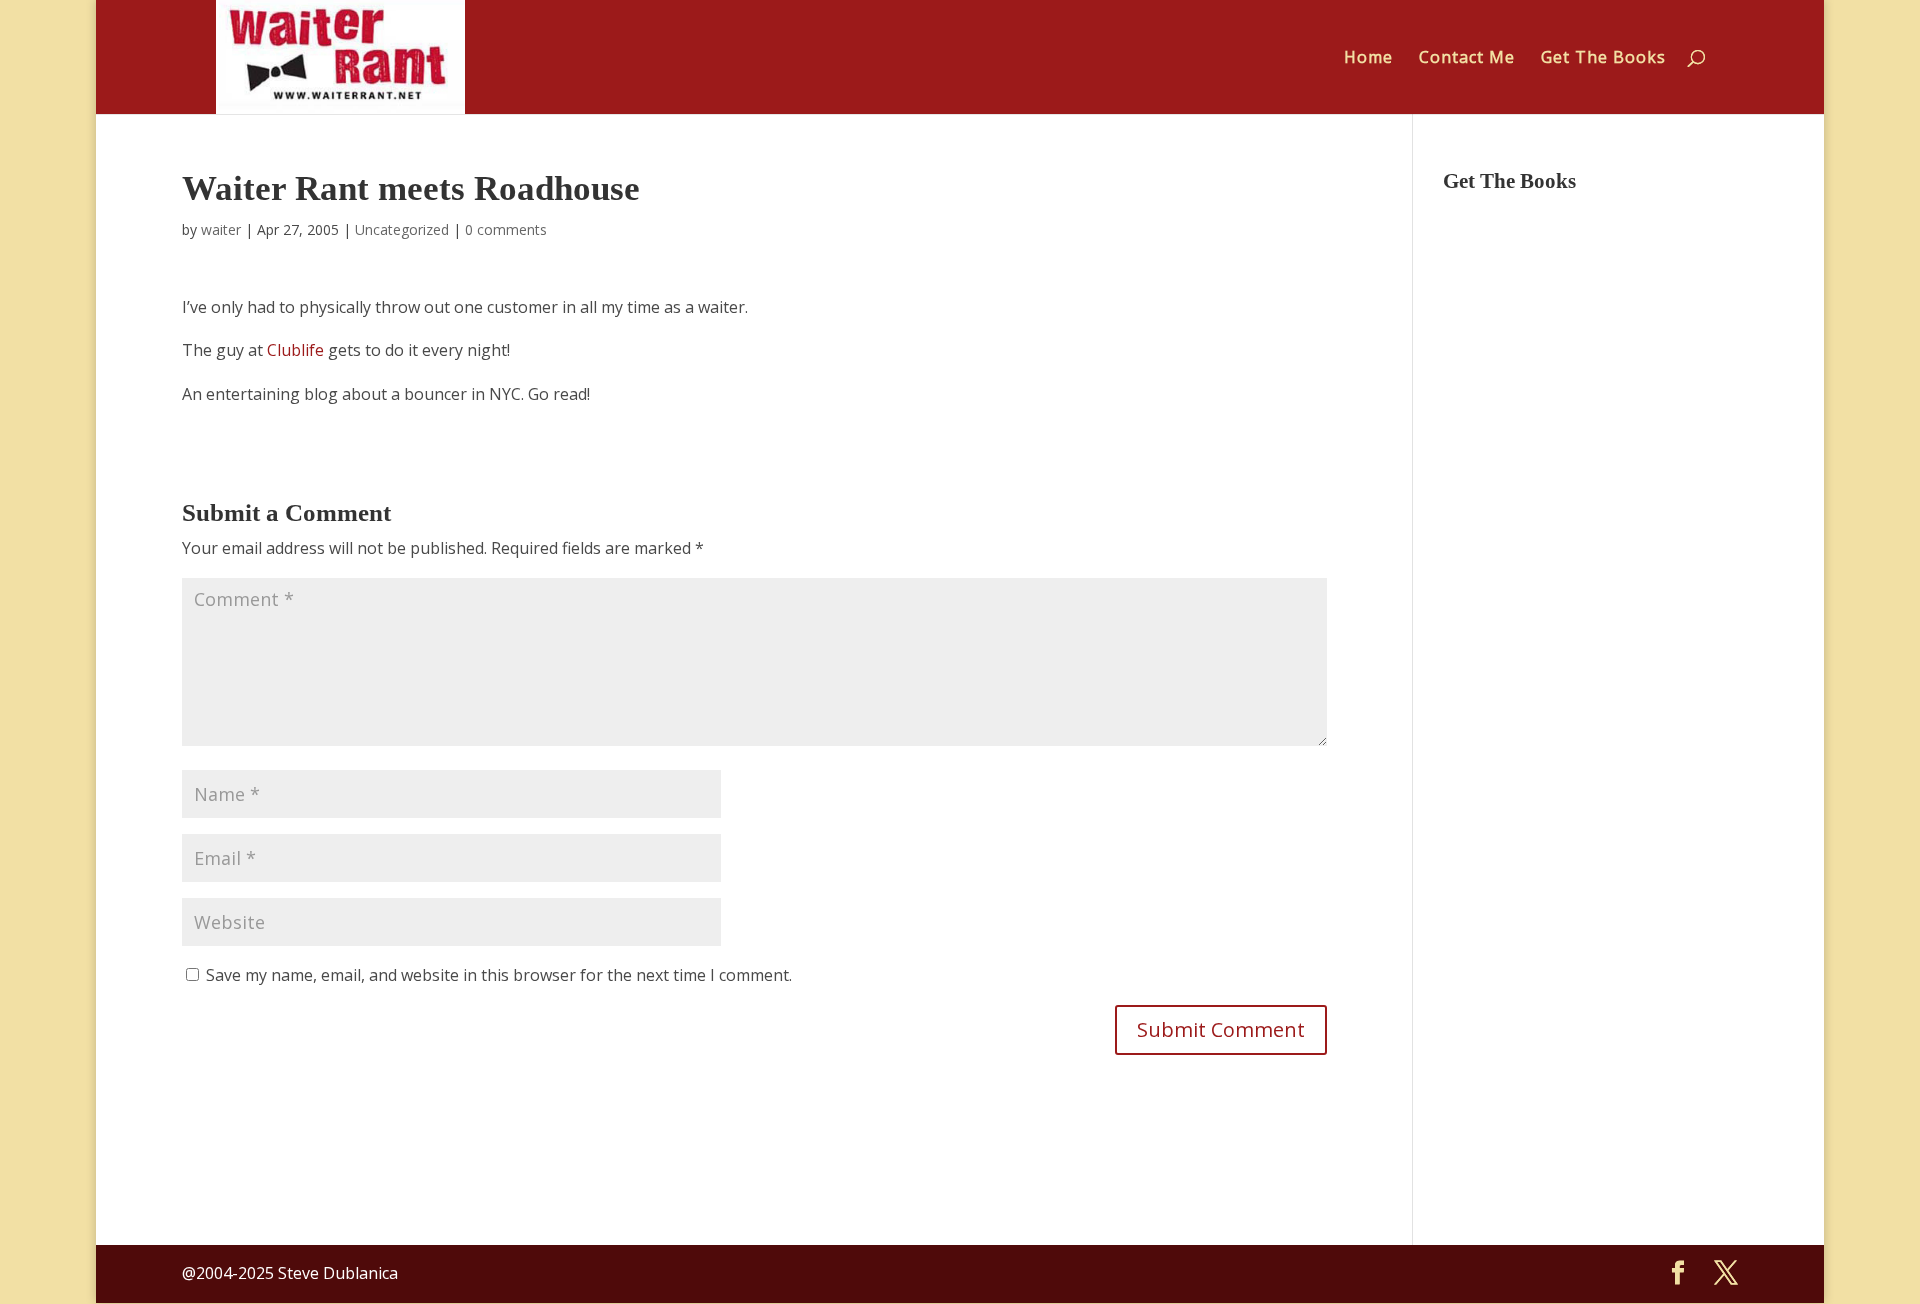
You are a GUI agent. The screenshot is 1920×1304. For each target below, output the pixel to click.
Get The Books (1603, 59)
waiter (221, 229)
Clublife (295, 350)
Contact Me (1467, 59)
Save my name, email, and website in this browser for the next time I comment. (499, 975)
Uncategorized (402, 229)
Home (1368, 59)
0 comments (506, 229)
